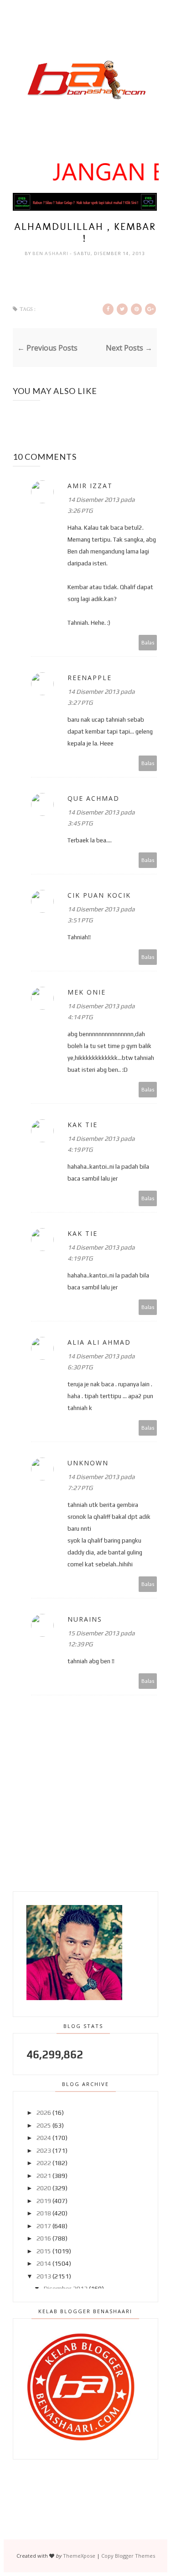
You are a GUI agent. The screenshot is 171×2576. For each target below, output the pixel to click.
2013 (44, 2276)
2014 (44, 2263)
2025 (44, 2125)
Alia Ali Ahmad (99, 1342)
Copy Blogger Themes (128, 2556)
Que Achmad (93, 798)
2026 (44, 2113)
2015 (44, 2251)
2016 (44, 2238)
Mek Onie (87, 992)
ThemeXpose (79, 2556)
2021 (44, 2176)
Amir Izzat (90, 486)
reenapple (90, 678)
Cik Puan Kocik (99, 895)
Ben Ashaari (51, 253)
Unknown (88, 1463)
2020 (44, 2188)
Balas (148, 642)
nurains (85, 1619)
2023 (44, 2150)
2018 (44, 2213)
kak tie (83, 1125)
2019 (44, 2201)
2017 (44, 2226)
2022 (44, 2163)
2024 (44, 2138)
